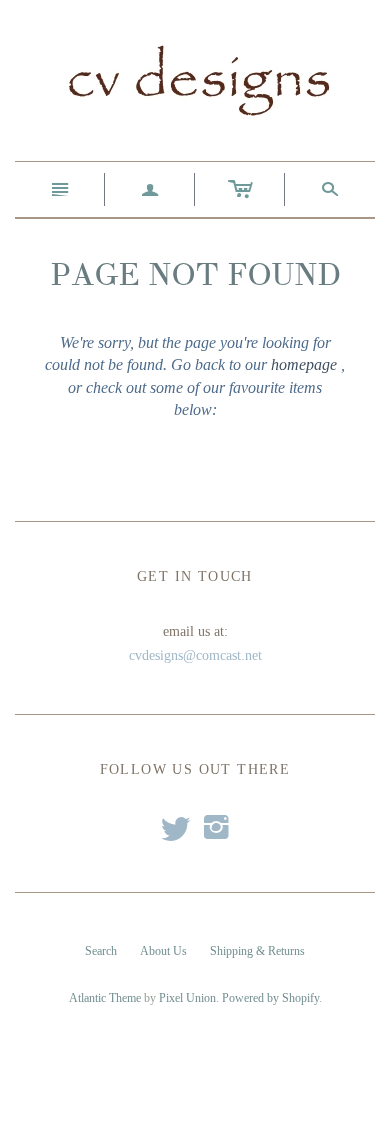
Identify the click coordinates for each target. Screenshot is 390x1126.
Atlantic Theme (105, 998)
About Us (163, 951)
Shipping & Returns (257, 951)
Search (101, 951)
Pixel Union (187, 998)
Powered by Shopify (270, 998)
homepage (304, 364)
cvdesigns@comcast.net (195, 655)
